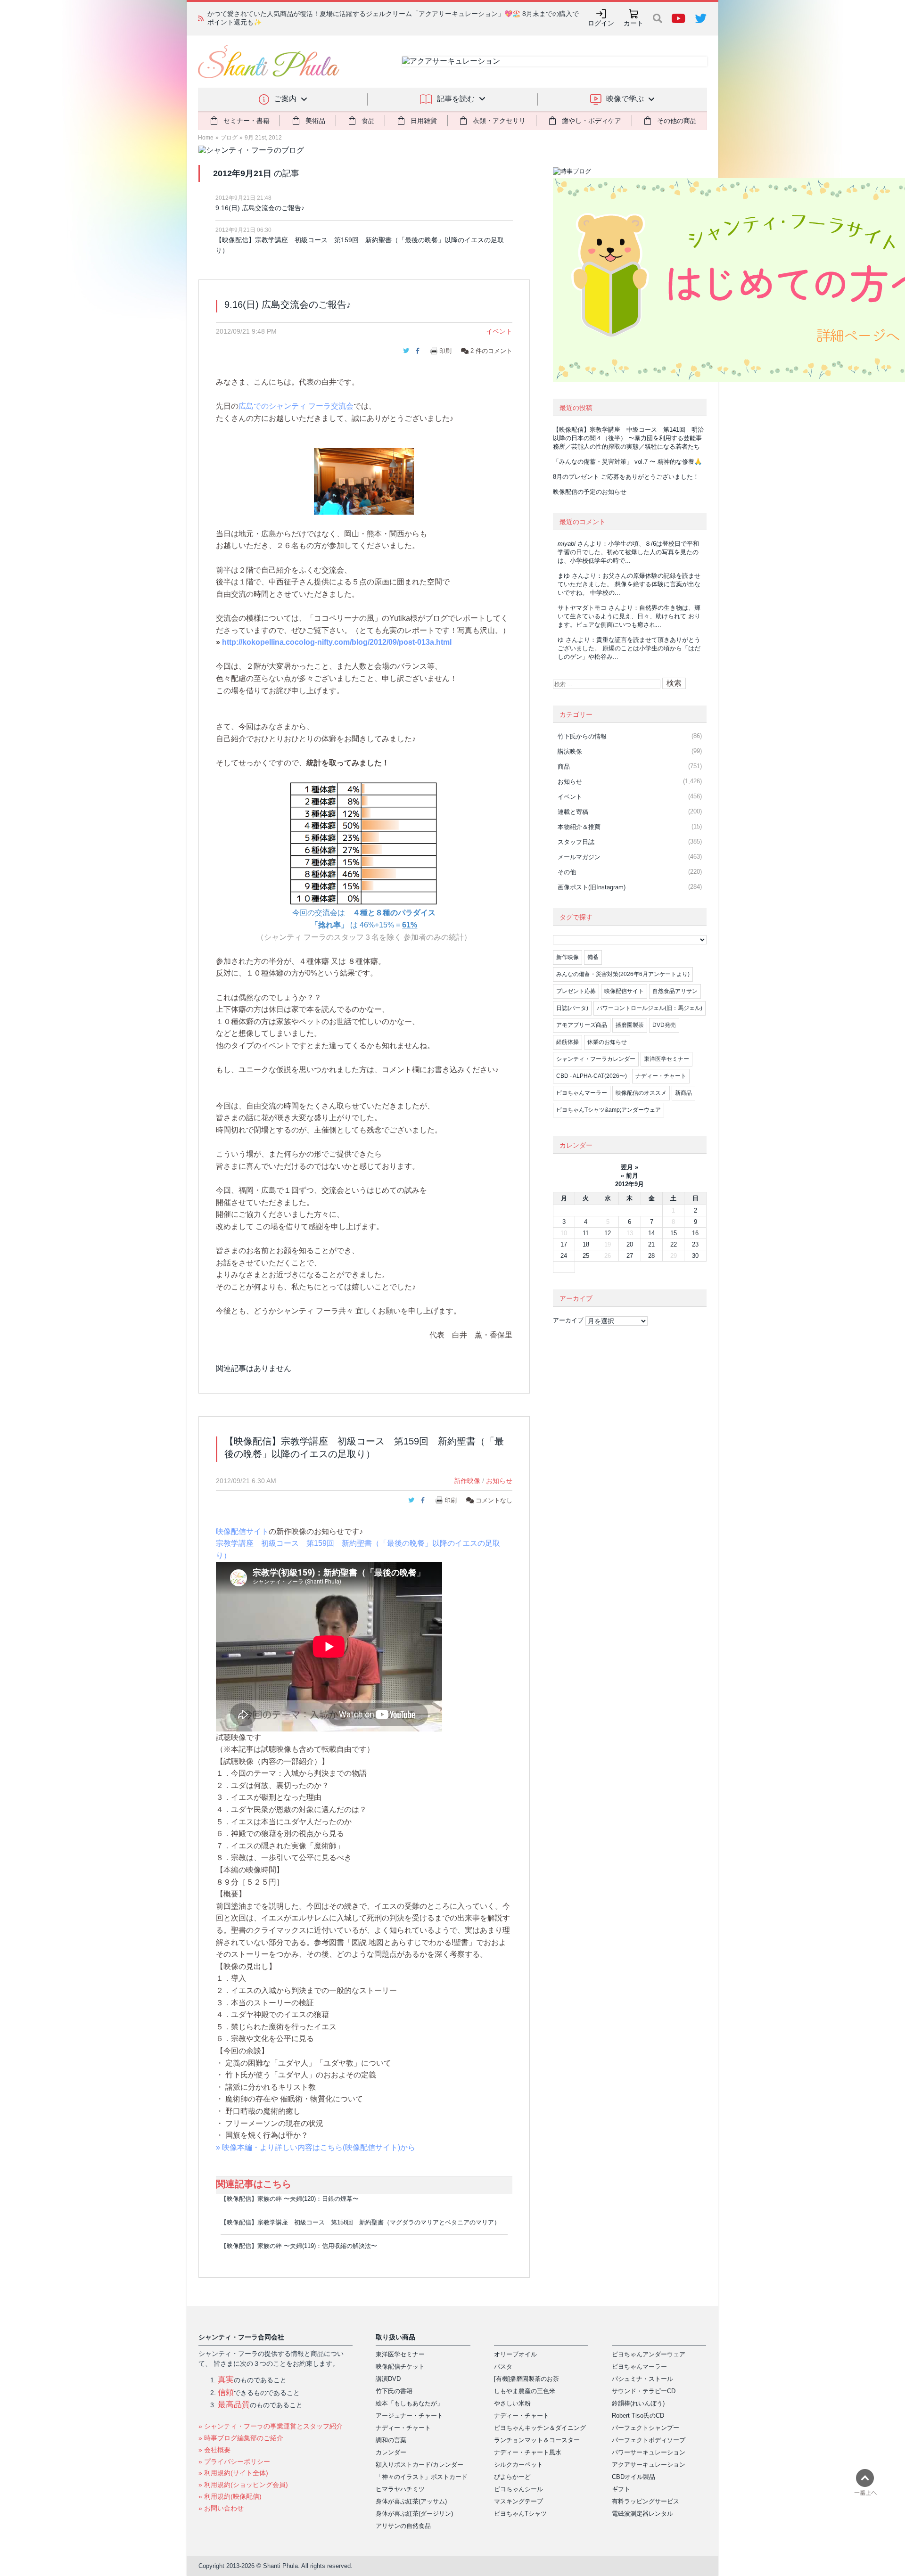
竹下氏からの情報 (582, 736)
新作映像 (467, 1481)
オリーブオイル (515, 2354)
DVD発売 (664, 1025)
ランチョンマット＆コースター (537, 2440)
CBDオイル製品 (633, 2477)
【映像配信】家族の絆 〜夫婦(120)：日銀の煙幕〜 (290, 2199)
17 (564, 1244)
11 (586, 1233)
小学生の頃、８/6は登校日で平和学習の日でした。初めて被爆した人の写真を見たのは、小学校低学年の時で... (628, 552)
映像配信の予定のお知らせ (590, 492)
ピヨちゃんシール (518, 2489)
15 (674, 1233)
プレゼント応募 (576, 991)
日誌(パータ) (572, 1008)
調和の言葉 (391, 2440)
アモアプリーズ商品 (582, 1025)
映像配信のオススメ (641, 1093)
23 (695, 1244)
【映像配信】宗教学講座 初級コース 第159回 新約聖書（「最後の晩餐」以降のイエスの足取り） (360, 245)
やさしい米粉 (512, 2403)
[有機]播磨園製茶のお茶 (527, 2379)
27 (630, 1256)
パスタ (503, 2367)
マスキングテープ (518, 2501)
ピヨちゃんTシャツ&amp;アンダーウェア (609, 1110)
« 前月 (629, 1176)
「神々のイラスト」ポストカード (422, 2477)
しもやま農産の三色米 (525, 2391)
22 (674, 1244)
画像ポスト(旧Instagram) (592, 887)
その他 (567, 872)
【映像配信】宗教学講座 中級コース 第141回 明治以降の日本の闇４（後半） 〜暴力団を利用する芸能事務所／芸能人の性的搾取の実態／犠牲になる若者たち (628, 438)
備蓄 (593, 957)
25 (586, 1256)
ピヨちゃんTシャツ (520, 2514)
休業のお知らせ (607, 1042)
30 (695, 1256)
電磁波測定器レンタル (642, 2514)
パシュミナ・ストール (642, 2379)
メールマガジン (579, 857)
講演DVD (388, 2379)
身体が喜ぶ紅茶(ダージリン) (414, 2514)
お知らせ (499, 1481)
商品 (564, 767)
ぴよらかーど (512, 2477)
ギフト (621, 2489)
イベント (499, 331)
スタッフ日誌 (576, 842)
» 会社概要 (214, 2450)
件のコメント (491, 351)
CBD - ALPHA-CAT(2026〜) (592, 1076)
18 (586, 1244)
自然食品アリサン (675, 991)
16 (695, 1233)
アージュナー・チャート (409, 2416)
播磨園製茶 (630, 1025)
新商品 (683, 1093)
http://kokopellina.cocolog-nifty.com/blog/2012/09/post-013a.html (337, 642)
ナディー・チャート (661, 1076)
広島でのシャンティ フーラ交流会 (296, 406)
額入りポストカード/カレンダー (420, 2465)
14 (651, 1233)
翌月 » (629, 1167)
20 (630, 1244)
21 (651, 1244)
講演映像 (570, 751)
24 (564, 1256)
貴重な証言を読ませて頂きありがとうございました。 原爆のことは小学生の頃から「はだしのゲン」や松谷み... (629, 648)
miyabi (567, 544)
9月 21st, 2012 (263, 138)
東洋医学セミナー (666, 1059)
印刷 (445, 351)
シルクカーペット (518, 2465)
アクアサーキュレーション (649, 2465)
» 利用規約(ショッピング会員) (243, 2485)
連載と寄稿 (573, 812)
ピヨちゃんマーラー (582, 1093)
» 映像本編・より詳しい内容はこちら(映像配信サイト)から (316, 2147)
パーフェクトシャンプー (646, 2428)
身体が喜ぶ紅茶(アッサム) (411, 2501)
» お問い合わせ (221, 2508)
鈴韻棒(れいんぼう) (638, 2403)
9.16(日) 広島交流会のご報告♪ (260, 208)
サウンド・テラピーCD (644, 2391)
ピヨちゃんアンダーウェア (649, 2354)
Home (206, 138)
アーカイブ (568, 1320)
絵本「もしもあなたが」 (409, 2403)
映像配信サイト (242, 1531)
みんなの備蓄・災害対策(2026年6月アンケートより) (623, 974)
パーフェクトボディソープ (649, 2440)
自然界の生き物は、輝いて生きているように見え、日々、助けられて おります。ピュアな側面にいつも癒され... (629, 616)
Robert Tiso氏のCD (638, 2416)
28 (651, 1256)
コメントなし (493, 1500)
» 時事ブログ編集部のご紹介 (241, 2438)
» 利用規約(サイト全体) (233, 2473)
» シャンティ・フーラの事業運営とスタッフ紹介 (271, 2426)
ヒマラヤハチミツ (400, 2489)
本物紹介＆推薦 (579, 827)
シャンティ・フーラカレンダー (596, 1059)
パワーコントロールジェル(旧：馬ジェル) (650, 1008)
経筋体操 (568, 1042)
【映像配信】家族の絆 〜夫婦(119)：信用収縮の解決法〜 (299, 2246)
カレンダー (391, 2452)
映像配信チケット (400, 2367)
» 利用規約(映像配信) (230, 2496)
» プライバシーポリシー (234, 2461)
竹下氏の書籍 (394, 2391)
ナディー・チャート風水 (528, 2452)
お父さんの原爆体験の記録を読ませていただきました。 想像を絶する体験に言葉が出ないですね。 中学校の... (629, 584)
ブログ (229, 138)
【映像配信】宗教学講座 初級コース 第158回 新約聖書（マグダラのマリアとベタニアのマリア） (360, 2222)
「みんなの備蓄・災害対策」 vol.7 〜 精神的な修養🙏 (627, 462)
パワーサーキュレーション (649, 2452)
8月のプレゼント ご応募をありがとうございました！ (626, 477)
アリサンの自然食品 (403, 2526)
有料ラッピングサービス (646, 2501)
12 (608, 1233)
